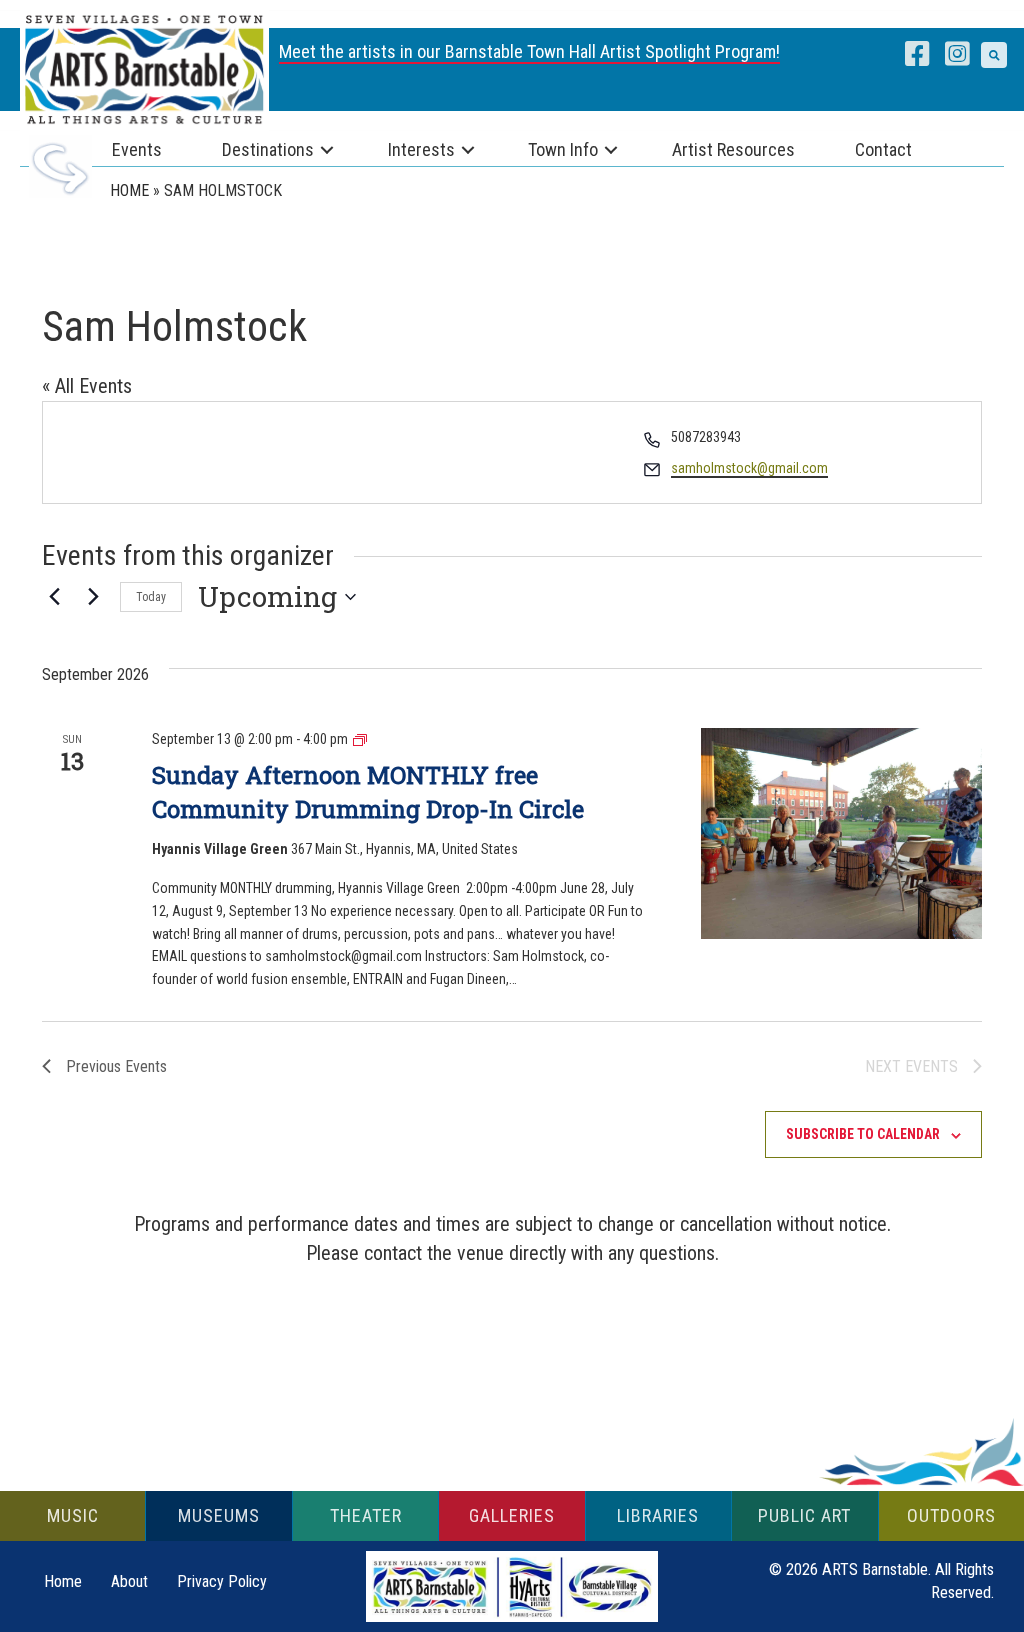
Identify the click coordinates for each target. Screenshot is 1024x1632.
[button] (994, 55)
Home (129, 190)
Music (73, 1515)
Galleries (512, 1515)
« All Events (87, 386)
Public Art (804, 1515)
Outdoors (951, 1515)
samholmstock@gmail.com (749, 468)
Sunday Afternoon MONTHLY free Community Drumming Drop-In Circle (368, 792)
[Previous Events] (54, 597)
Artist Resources (733, 149)
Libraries (658, 1515)
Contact (883, 149)
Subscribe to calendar (863, 1134)
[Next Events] (93, 597)
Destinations (268, 149)
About (129, 1581)
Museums (219, 1515)
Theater (366, 1515)
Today (151, 597)
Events (137, 149)
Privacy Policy (222, 1581)
